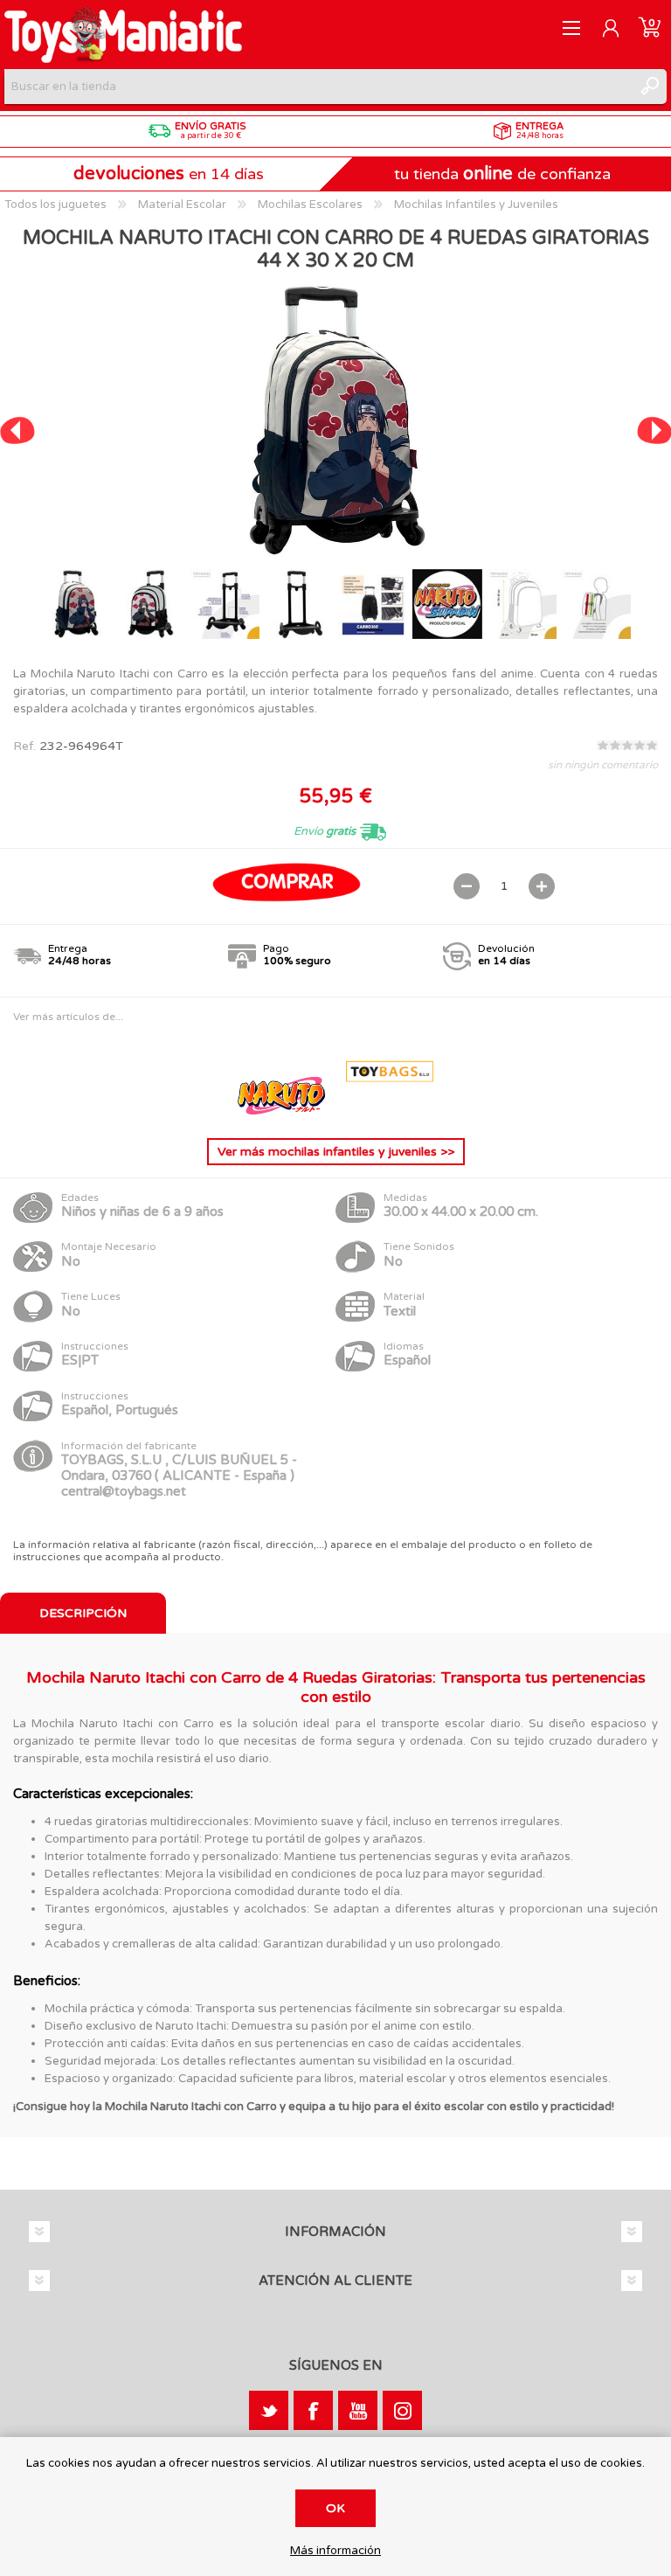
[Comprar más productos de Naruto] (283, 1111)
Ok (335, 2508)
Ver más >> (336, 1152)
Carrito (650, 28)
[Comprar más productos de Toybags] (390, 1111)
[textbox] (318, 87)
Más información (335, 2551)
